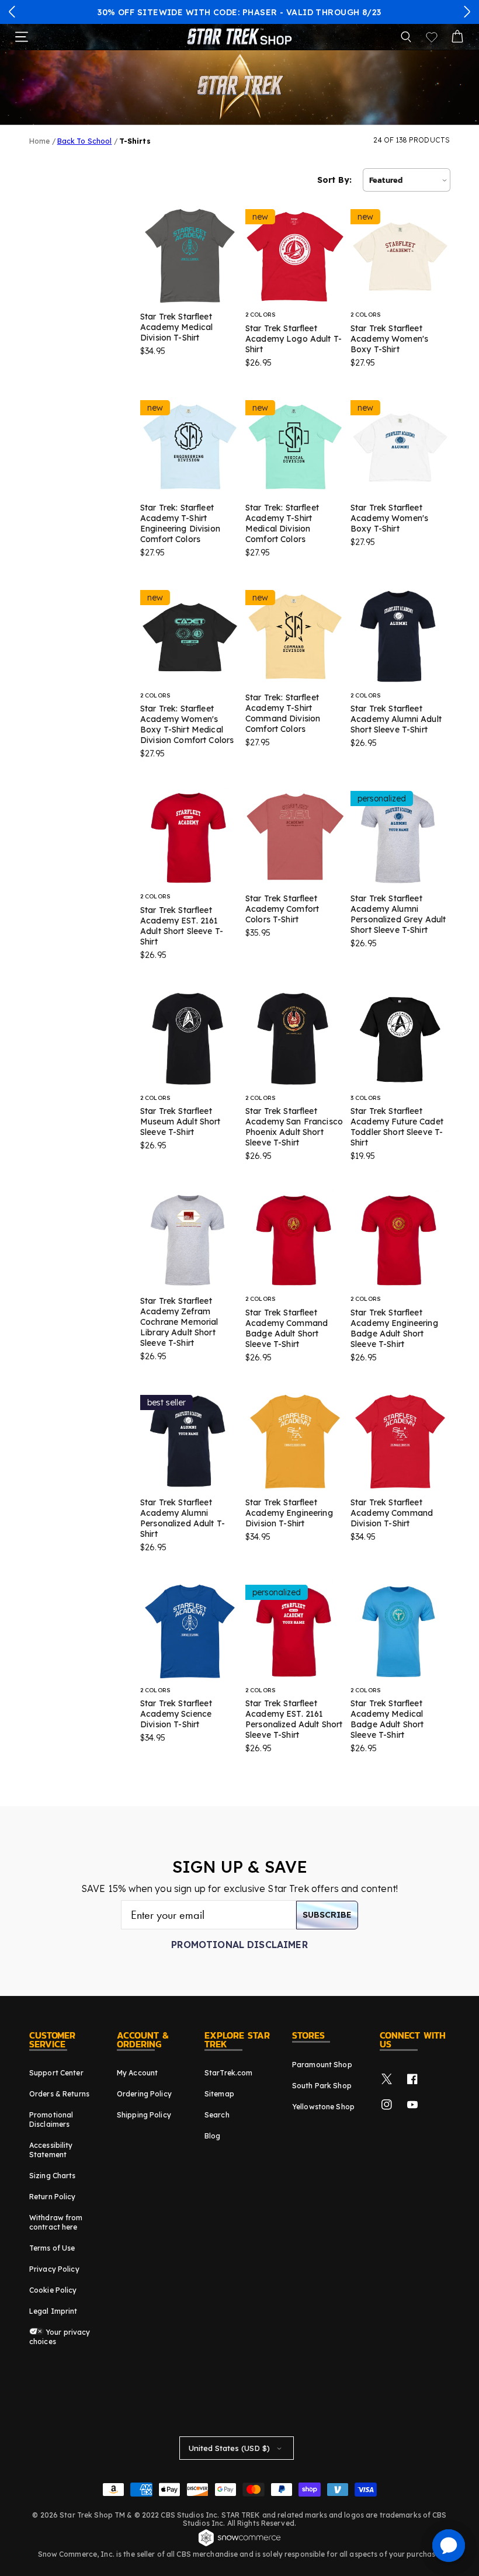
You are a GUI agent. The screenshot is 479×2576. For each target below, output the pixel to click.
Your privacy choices (60, 2337)
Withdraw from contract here (56, 2222)
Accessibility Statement (51, 2150)
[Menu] (22, 37)
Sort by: (334, 180)
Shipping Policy (144, 2115)
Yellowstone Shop (323, 2107)
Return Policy (53, 2197)
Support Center (56, 2073)
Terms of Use (52, 2248)
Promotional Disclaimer (239, 1945)
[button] (12, 12)
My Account (137, 2073)
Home (39, 141)
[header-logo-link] (239, 37)
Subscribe (327, 1915)
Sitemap (219, 2094)
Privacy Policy (54, 2269)
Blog (212, 2136)
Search (217, 2115)
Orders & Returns (59, 2094)
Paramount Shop (322, 2065)
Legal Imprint (53, 2311)
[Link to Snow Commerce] (239, 2544)
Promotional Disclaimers (51, 2120)
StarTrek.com (228, 2073)
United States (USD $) (229, 2448)
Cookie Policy (53, 2290)
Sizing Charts (53, 2176)
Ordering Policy (144, 2094)
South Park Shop (322, 2086)
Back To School (85, 141)
